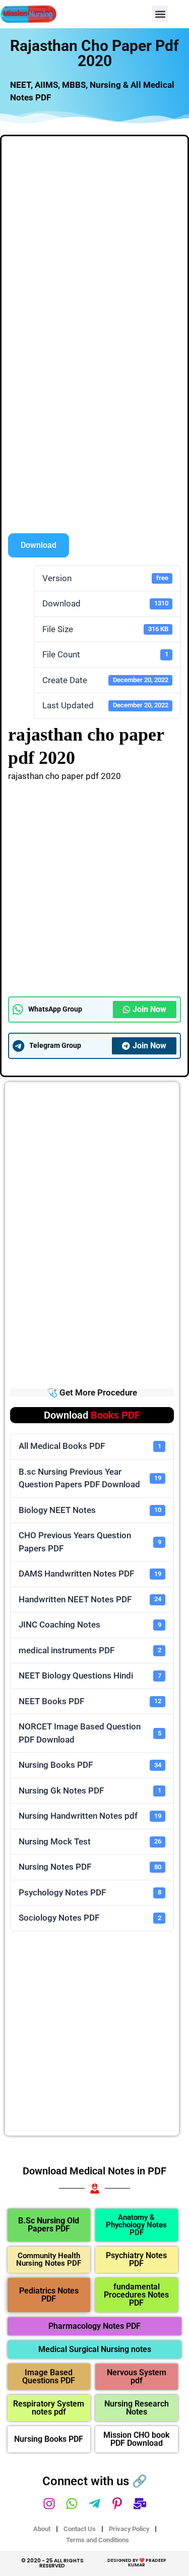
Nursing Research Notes (137, 2408)
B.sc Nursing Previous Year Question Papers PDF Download (90, 1478)
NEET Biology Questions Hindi (90, 1675)
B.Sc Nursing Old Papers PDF (49, 2225)
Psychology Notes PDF (90, 1892)
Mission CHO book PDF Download (136, 2439)
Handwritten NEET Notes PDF (90, 1599)
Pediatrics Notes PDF (49, 2295)
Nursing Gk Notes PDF (90, 1790)
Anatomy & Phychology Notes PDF (136, 2225)
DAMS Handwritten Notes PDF (90, 1574)
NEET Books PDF (90, 1701)
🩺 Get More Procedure (92, 1392)
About (42, 2529)
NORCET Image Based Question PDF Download (90, 1733)
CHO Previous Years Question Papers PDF (90, 1542)
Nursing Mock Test (90, 1841)
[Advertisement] (94, 241)
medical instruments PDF (90, 1650)
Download (39, 545)
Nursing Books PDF (90, 1765)
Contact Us (80, 2529)
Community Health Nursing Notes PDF (49, 2259)
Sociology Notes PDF (90, 1918)
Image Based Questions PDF (49, 2376)
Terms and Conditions (98, 2540)
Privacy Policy (129, 2529)
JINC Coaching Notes (90, 1625)
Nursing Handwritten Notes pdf (90, 1816)
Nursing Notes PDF (90, 1867)
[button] (160, 14)
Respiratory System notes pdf (49, 2408)
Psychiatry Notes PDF (136, 2259)
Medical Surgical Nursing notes (95, 2349)
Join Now (149, 1009)
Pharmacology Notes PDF (94, 2326)
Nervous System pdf (137, 2376)
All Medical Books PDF (90, 1446)
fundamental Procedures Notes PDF (136, 2295)
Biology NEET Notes (90, 1510)
